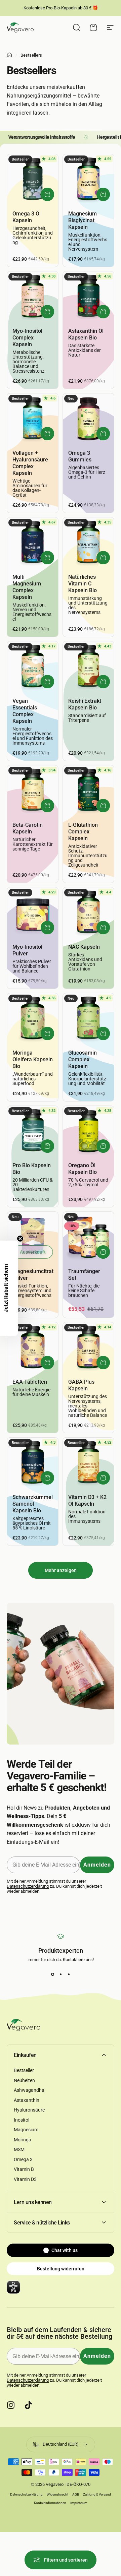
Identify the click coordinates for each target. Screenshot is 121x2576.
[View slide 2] (61, 1974)
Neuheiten (24, 2080)
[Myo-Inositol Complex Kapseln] (33, 297)
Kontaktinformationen (50, 2503)
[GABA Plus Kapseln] (88, 1348)
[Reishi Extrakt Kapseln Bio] (88, 667)
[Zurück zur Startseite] (9, 55)
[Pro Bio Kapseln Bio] (33, 1131)
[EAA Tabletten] (33, 1348)
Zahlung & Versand (97, 2494)
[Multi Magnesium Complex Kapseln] (33, 543)
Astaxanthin (27, 2100)
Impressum (79, 2503)
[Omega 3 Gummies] (88, 419)
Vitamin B (24, 2169)
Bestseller (24, 2070)
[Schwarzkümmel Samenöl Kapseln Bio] (33, 1463)
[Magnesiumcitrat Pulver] (33, 1237)
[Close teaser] (20, 1239)
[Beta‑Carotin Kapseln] (33, 791)
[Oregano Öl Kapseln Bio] (88, 1131)
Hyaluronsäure (29, 2110)
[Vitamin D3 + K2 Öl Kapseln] (88, 1463)
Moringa (23, 2140)
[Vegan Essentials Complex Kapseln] (33, 667)
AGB (76, 2494)
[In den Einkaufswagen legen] (47, 194)
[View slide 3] (69, 1974)
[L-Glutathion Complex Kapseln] (88, 791)
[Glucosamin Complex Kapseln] (88, 1019)
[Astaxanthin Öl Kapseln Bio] (88, 297)
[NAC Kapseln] (88, 913)
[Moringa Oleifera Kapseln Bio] (33, 1019)
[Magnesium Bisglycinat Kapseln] (88, 180)
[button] (9, 1288)
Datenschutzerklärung (28, 1886)
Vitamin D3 (25, 2179)
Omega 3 (23, 2159)
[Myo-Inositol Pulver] (33, 913)
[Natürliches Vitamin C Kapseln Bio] (88, 543)
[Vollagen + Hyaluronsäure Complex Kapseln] (33, 419)
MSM (19, 2149)
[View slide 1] (52, 1974)
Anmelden (97, 1865)
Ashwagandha (29, 2090)
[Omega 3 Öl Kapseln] (33, 180)
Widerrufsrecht (57, 2494)
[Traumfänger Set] (88, 1237)
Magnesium (26, 2130)
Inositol (22, 2120)
